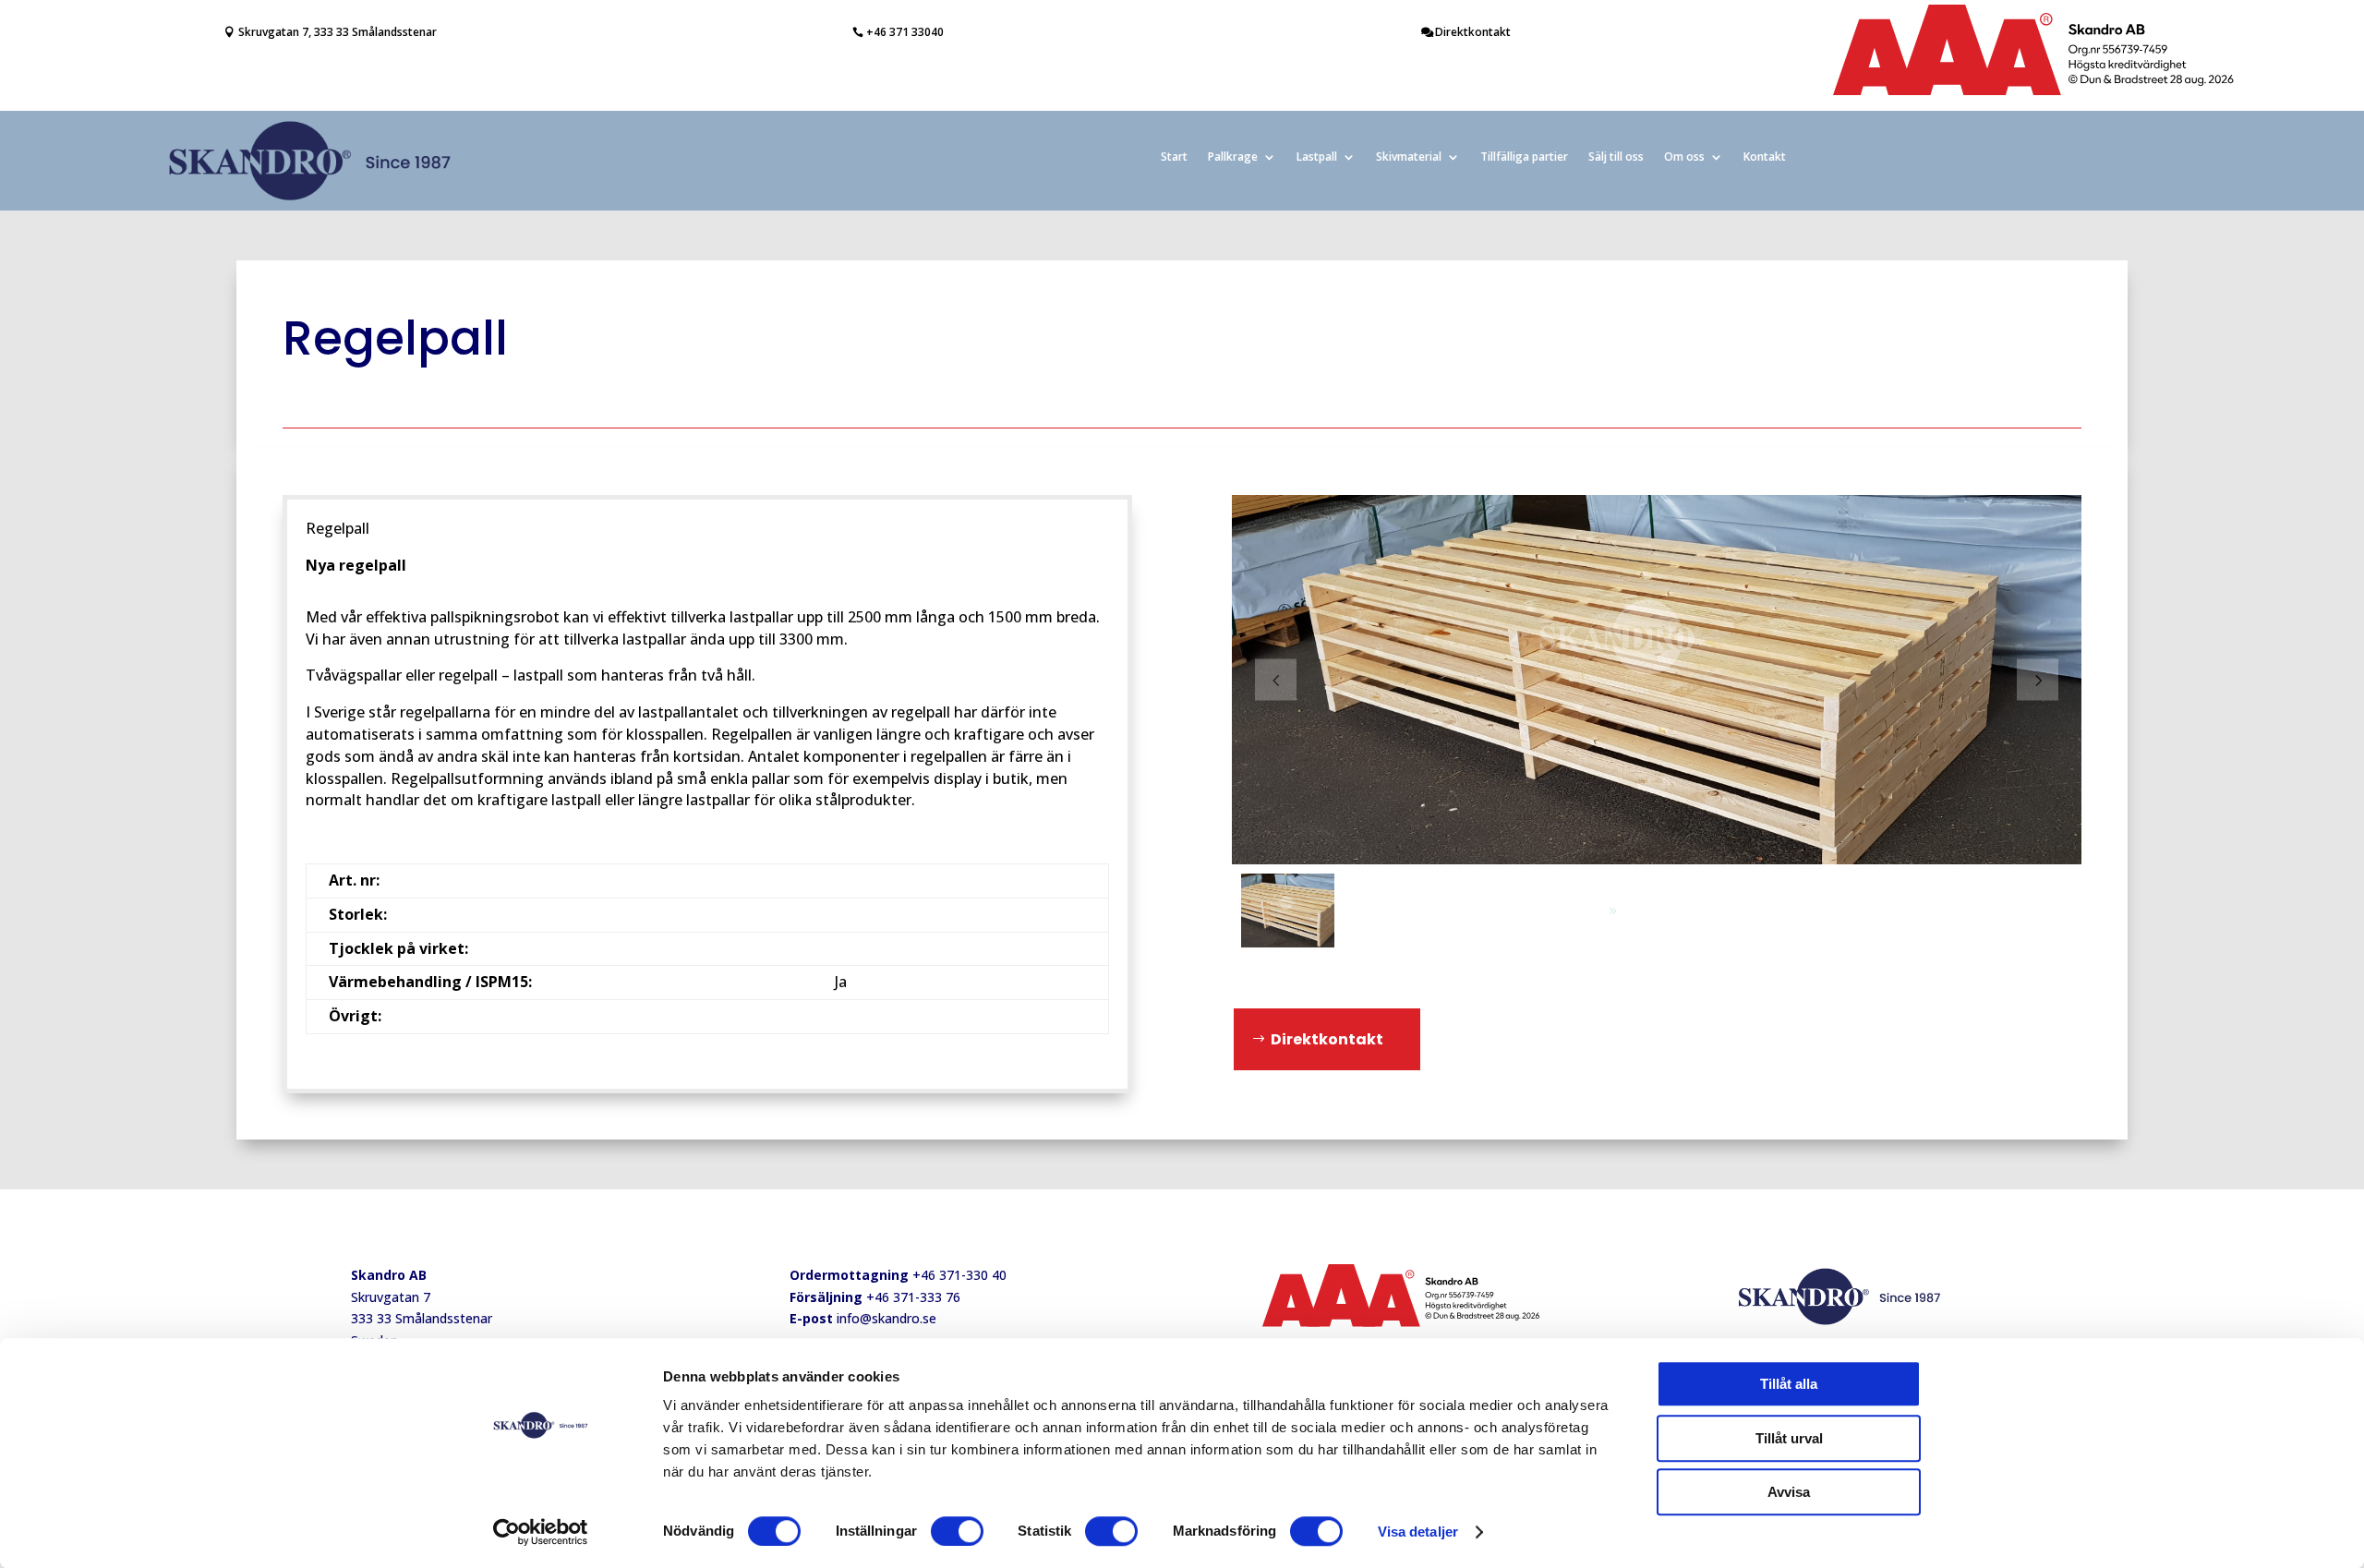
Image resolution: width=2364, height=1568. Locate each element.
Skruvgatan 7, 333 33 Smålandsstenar (338, 32)
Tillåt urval (1789, 1438)
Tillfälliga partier (1524, 157)
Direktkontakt (1473, 32)
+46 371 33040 (905, 32)
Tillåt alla (1789, 1384)
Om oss (1684, 157)
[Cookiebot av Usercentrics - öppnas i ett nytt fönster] (541, 1532)
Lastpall (1317, 157)
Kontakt (1765, 157)
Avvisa (1789, 1492)
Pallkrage (1233, 157)
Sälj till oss (1616, 157)
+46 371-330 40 (959, 1275)
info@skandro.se (886, 1318)
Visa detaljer (1418, 1532)
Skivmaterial (1409, 157)
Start (1174, 157)
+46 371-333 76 (913, 1297)
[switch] (957, 1531)
